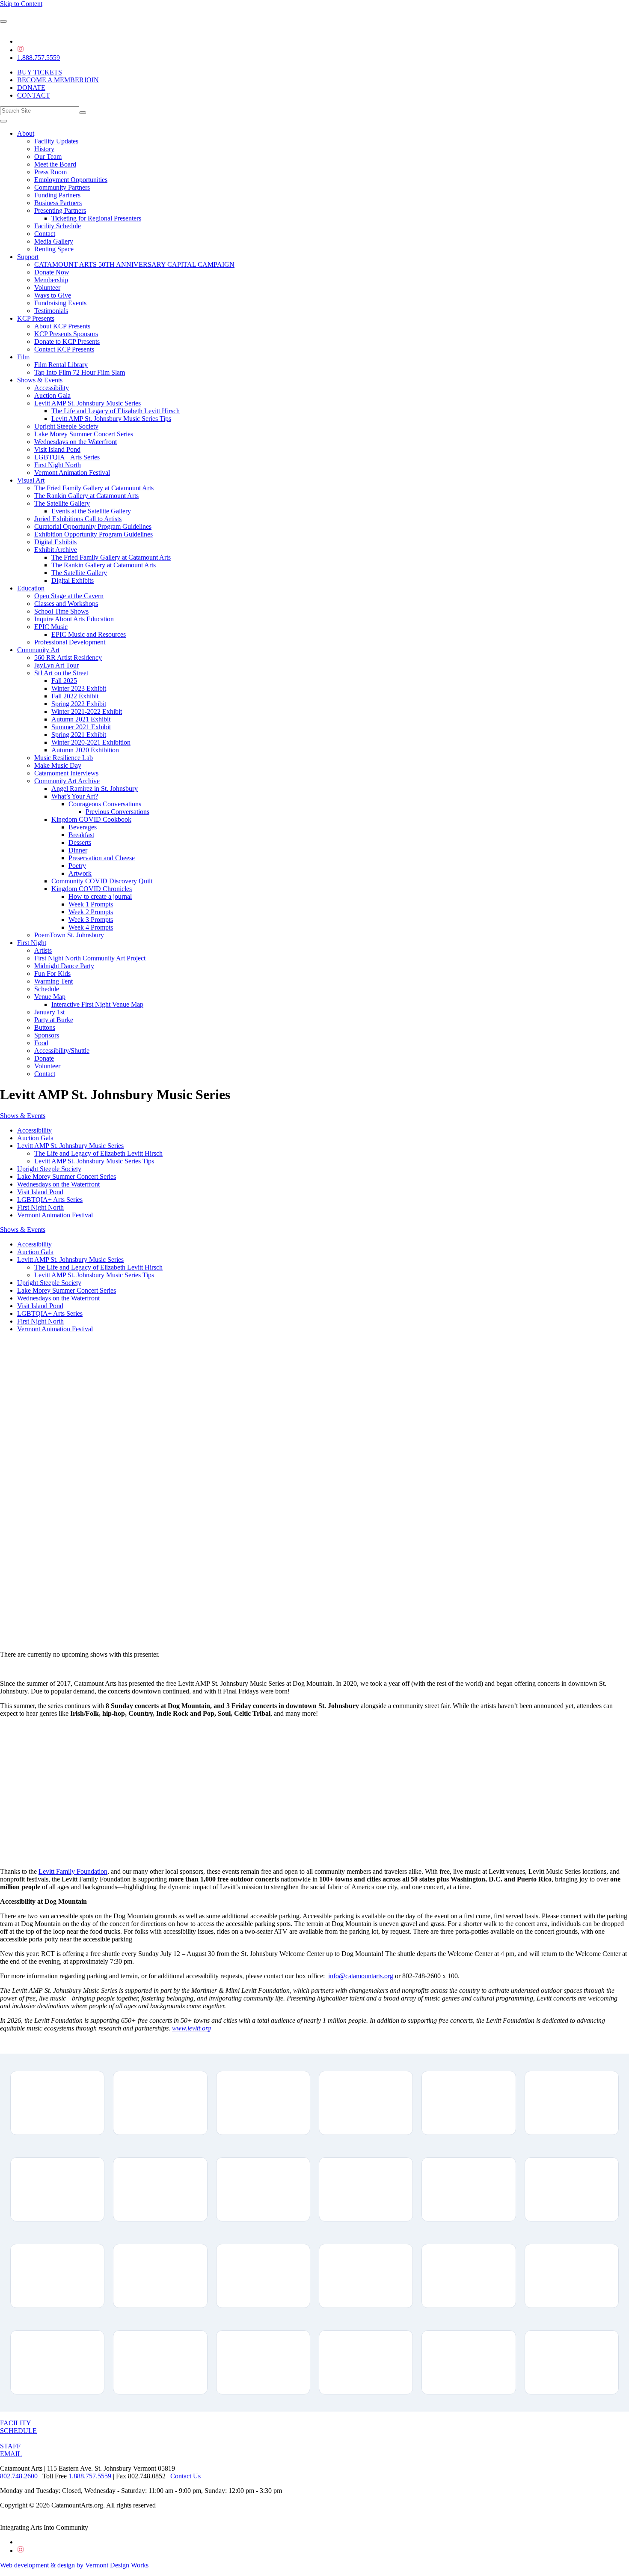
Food (41, 1043)
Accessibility (52, 388)
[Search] (83, 113)
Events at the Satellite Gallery (91, 511)
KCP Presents (36, 318)
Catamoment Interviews (66, 773)
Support (28, 257)
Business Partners (58, 203)
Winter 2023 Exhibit (79, 688)
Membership (51, 280)
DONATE (31, 88)
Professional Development (70, 642)
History (44, 149)
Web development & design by (74, 2565)
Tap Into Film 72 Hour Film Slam (80, 372)
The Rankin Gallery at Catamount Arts (86, 496)
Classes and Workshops (66, 604)
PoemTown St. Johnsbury (69, 935)
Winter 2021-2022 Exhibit (87, 711)
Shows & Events (40, 380)
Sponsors (47, 1035)
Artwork (80, 873)
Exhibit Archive (56, 550)
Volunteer (47, 288)
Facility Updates (56, 141)
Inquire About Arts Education (74, 619)
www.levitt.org (191, 2028)
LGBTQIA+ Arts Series (67, 457)
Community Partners (62, 187)
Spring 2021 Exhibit (79, 735)
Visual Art (31, 480)
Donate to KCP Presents (67, 341)
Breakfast (81, 835)
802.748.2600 (19, 2476)
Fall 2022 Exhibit (75, 696)
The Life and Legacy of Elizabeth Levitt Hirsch (116, 411)
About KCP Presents (62, 326)
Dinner (78, 850)
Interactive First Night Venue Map (97, 1004)
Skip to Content (21, 4)
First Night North (58, 465)
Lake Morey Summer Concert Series (84, 434)
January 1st (49, 1012)
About (26, 133)
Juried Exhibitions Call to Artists (78, 519)
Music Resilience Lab (64, 758)
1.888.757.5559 (39, 58)
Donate (44, 1058)
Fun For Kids (52, 973)
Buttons (45, 1027)
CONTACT (34, 95)
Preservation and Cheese (102, 858)
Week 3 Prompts (91, 920)
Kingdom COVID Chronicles (92, 889)
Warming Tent (53, 981)
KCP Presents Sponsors (66, 334)
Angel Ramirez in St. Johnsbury (95, 789)
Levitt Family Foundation (73, 1871)
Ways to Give (53, 295)
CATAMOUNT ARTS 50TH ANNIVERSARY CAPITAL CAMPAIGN (134, 264)
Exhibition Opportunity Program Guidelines (93, 534)
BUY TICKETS (40, 72)
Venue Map (50, 997)
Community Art (38, 650)
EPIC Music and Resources (89, 634)
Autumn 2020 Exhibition (85, 750)
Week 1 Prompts (91, 904)
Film (23, 357)
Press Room (50, 172)
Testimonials (51, 311)
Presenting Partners (60, 210)
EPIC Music (51, 627)
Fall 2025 (64, 681)
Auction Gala (52, 395)
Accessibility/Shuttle (62, 1051)
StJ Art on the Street (61, 673)
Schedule (47, 989)
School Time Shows (61, 611)
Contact (45, 234)
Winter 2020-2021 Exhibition (91, 742)
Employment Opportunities (71, 180)
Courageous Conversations (105, 804)
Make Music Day (58, 765)
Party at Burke (54, 1020)
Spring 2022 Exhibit (79, 704)
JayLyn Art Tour (56, 665)
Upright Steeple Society (66, 426)
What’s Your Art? (75, 796)
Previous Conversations (117, 812)
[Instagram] (21, 50)
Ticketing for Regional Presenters (96, 218)
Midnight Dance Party (64, 966)
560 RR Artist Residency (68, 657)
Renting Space (54, 249)
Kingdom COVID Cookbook (91, 819)
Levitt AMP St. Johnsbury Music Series (88, 403)
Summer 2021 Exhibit (81, 727)
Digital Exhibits (55, 542)
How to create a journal (100, 896)
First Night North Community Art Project (90, 958)
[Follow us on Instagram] (21, 2551)
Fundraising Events (60, 303)
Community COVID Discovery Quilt (102, 881)
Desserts (80, 842)
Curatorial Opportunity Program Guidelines (93, 526)
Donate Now (52, 272)
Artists (43, 950)
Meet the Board (55, 164)
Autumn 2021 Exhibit (81, 719)
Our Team (48, 157)
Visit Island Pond (57, 449)
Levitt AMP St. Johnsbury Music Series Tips (111, 419)
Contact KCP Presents (64, 349)
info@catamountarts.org (361, 1976)
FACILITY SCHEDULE (18, 2427)
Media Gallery (54, 241)
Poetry (77, 866)
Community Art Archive (67, 781)
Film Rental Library (61, 365)
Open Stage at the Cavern (69, 596)
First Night (32, 943)
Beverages (83, 827)
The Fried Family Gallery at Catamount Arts (94, 488)
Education (31, 588)
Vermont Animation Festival (72, 473)
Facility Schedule (58, 226)
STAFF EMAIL (11, 2450)
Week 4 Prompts (91, 927)
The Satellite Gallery (62, 503)
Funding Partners (57, 195)
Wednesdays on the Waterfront (76, 442)
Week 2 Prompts (91, 912)
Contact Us (185, 2476)
